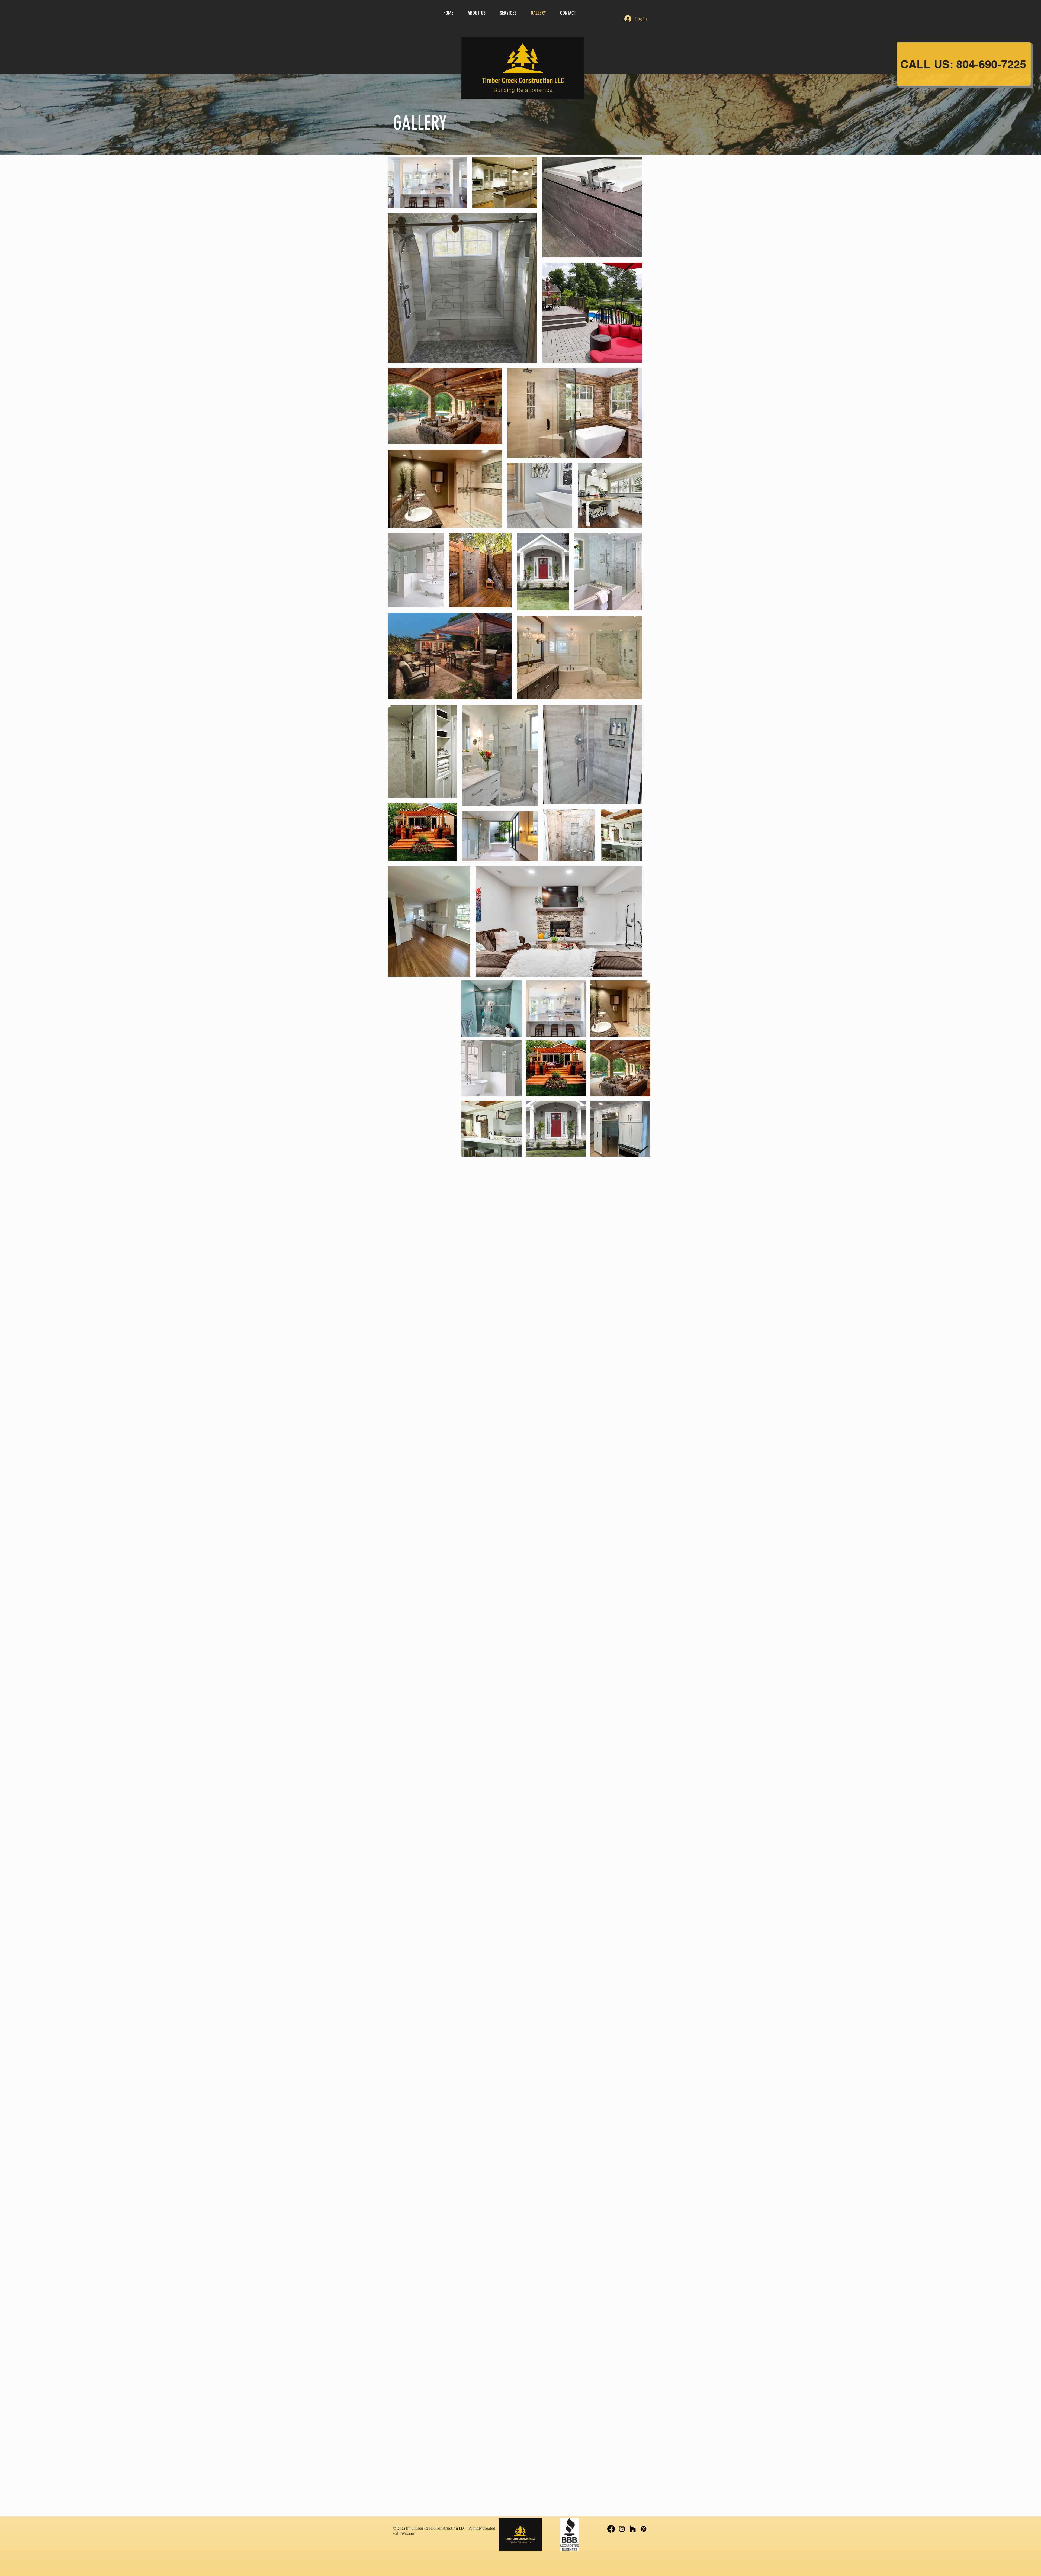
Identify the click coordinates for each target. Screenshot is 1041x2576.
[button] (491, 1009)
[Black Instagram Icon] (622, 2529)
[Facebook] (611, 2529)
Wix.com (409, 2533)
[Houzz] (633, 2529)
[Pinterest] (644, 2529)
